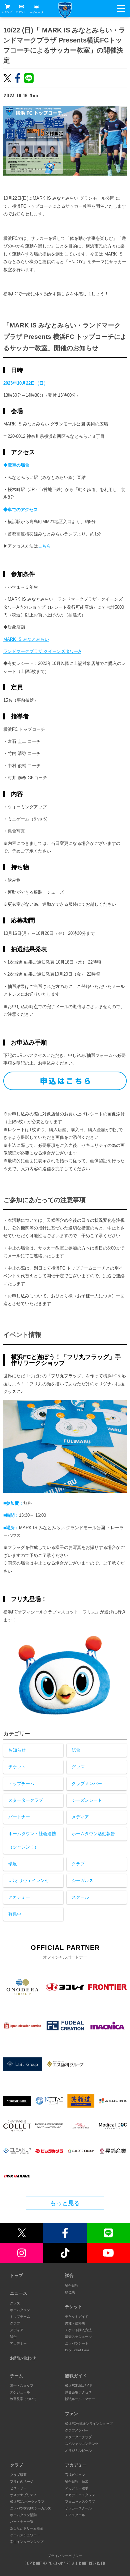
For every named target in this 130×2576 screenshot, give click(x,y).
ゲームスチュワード (25, 2535)
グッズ (78, 1767)
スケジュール (20, 2392)
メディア (80, 1817)
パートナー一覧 (22, 2522)
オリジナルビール (78, 2450)
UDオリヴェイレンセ (29, 1880)
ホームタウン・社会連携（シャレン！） (32, 1840)
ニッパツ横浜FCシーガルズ (30, 2508)
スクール (80, 1897)
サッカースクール (78, 2508)
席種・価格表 (75, 2323)
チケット (21, 12)
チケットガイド (77, 2317)
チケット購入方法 (78, 2330)
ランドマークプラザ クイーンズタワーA (42, 651)
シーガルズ (82, 1880)
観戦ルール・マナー (80, 2399)
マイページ (36, 12)
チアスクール (75, 2515)
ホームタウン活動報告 (93, 1834)
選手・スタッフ (22, 2386)
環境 (13, 1864)
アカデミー (19, 1897)
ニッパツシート (77, 2343)
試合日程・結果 (77, 2482)
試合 (76, 1750)
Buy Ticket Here (77, 2350)
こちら (44, 546)
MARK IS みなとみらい (26, 639)
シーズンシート (87, 1800)
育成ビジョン (75, 2475)
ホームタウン (20, 2310)
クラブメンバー (87, 1784)
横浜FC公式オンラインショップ (89, 2424)
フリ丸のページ (22, 2482)
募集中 (15, 1914)
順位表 (70, 2292)
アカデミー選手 (77, 2488)
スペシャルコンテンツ (82, 2444)
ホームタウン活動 (23, 2515)
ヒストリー (18, 2488)
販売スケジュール (78, 2337)
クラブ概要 (18, 2475)
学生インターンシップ (27, 2542)
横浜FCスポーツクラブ (27, 2502)
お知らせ (17, 1750)
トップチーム (21, 1784)
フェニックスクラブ (80, 2502)
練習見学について (23, 2399)
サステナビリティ (23, 2495)
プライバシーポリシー (65, 2556)
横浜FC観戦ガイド (79, 2386)
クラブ (78, 1864)
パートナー (19, 1817)
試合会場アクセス (78, 2392)
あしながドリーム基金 (27, 2528)
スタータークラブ (26, 1800)
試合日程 (72, 2286)
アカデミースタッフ (80, 2495)
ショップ (7, 12)
